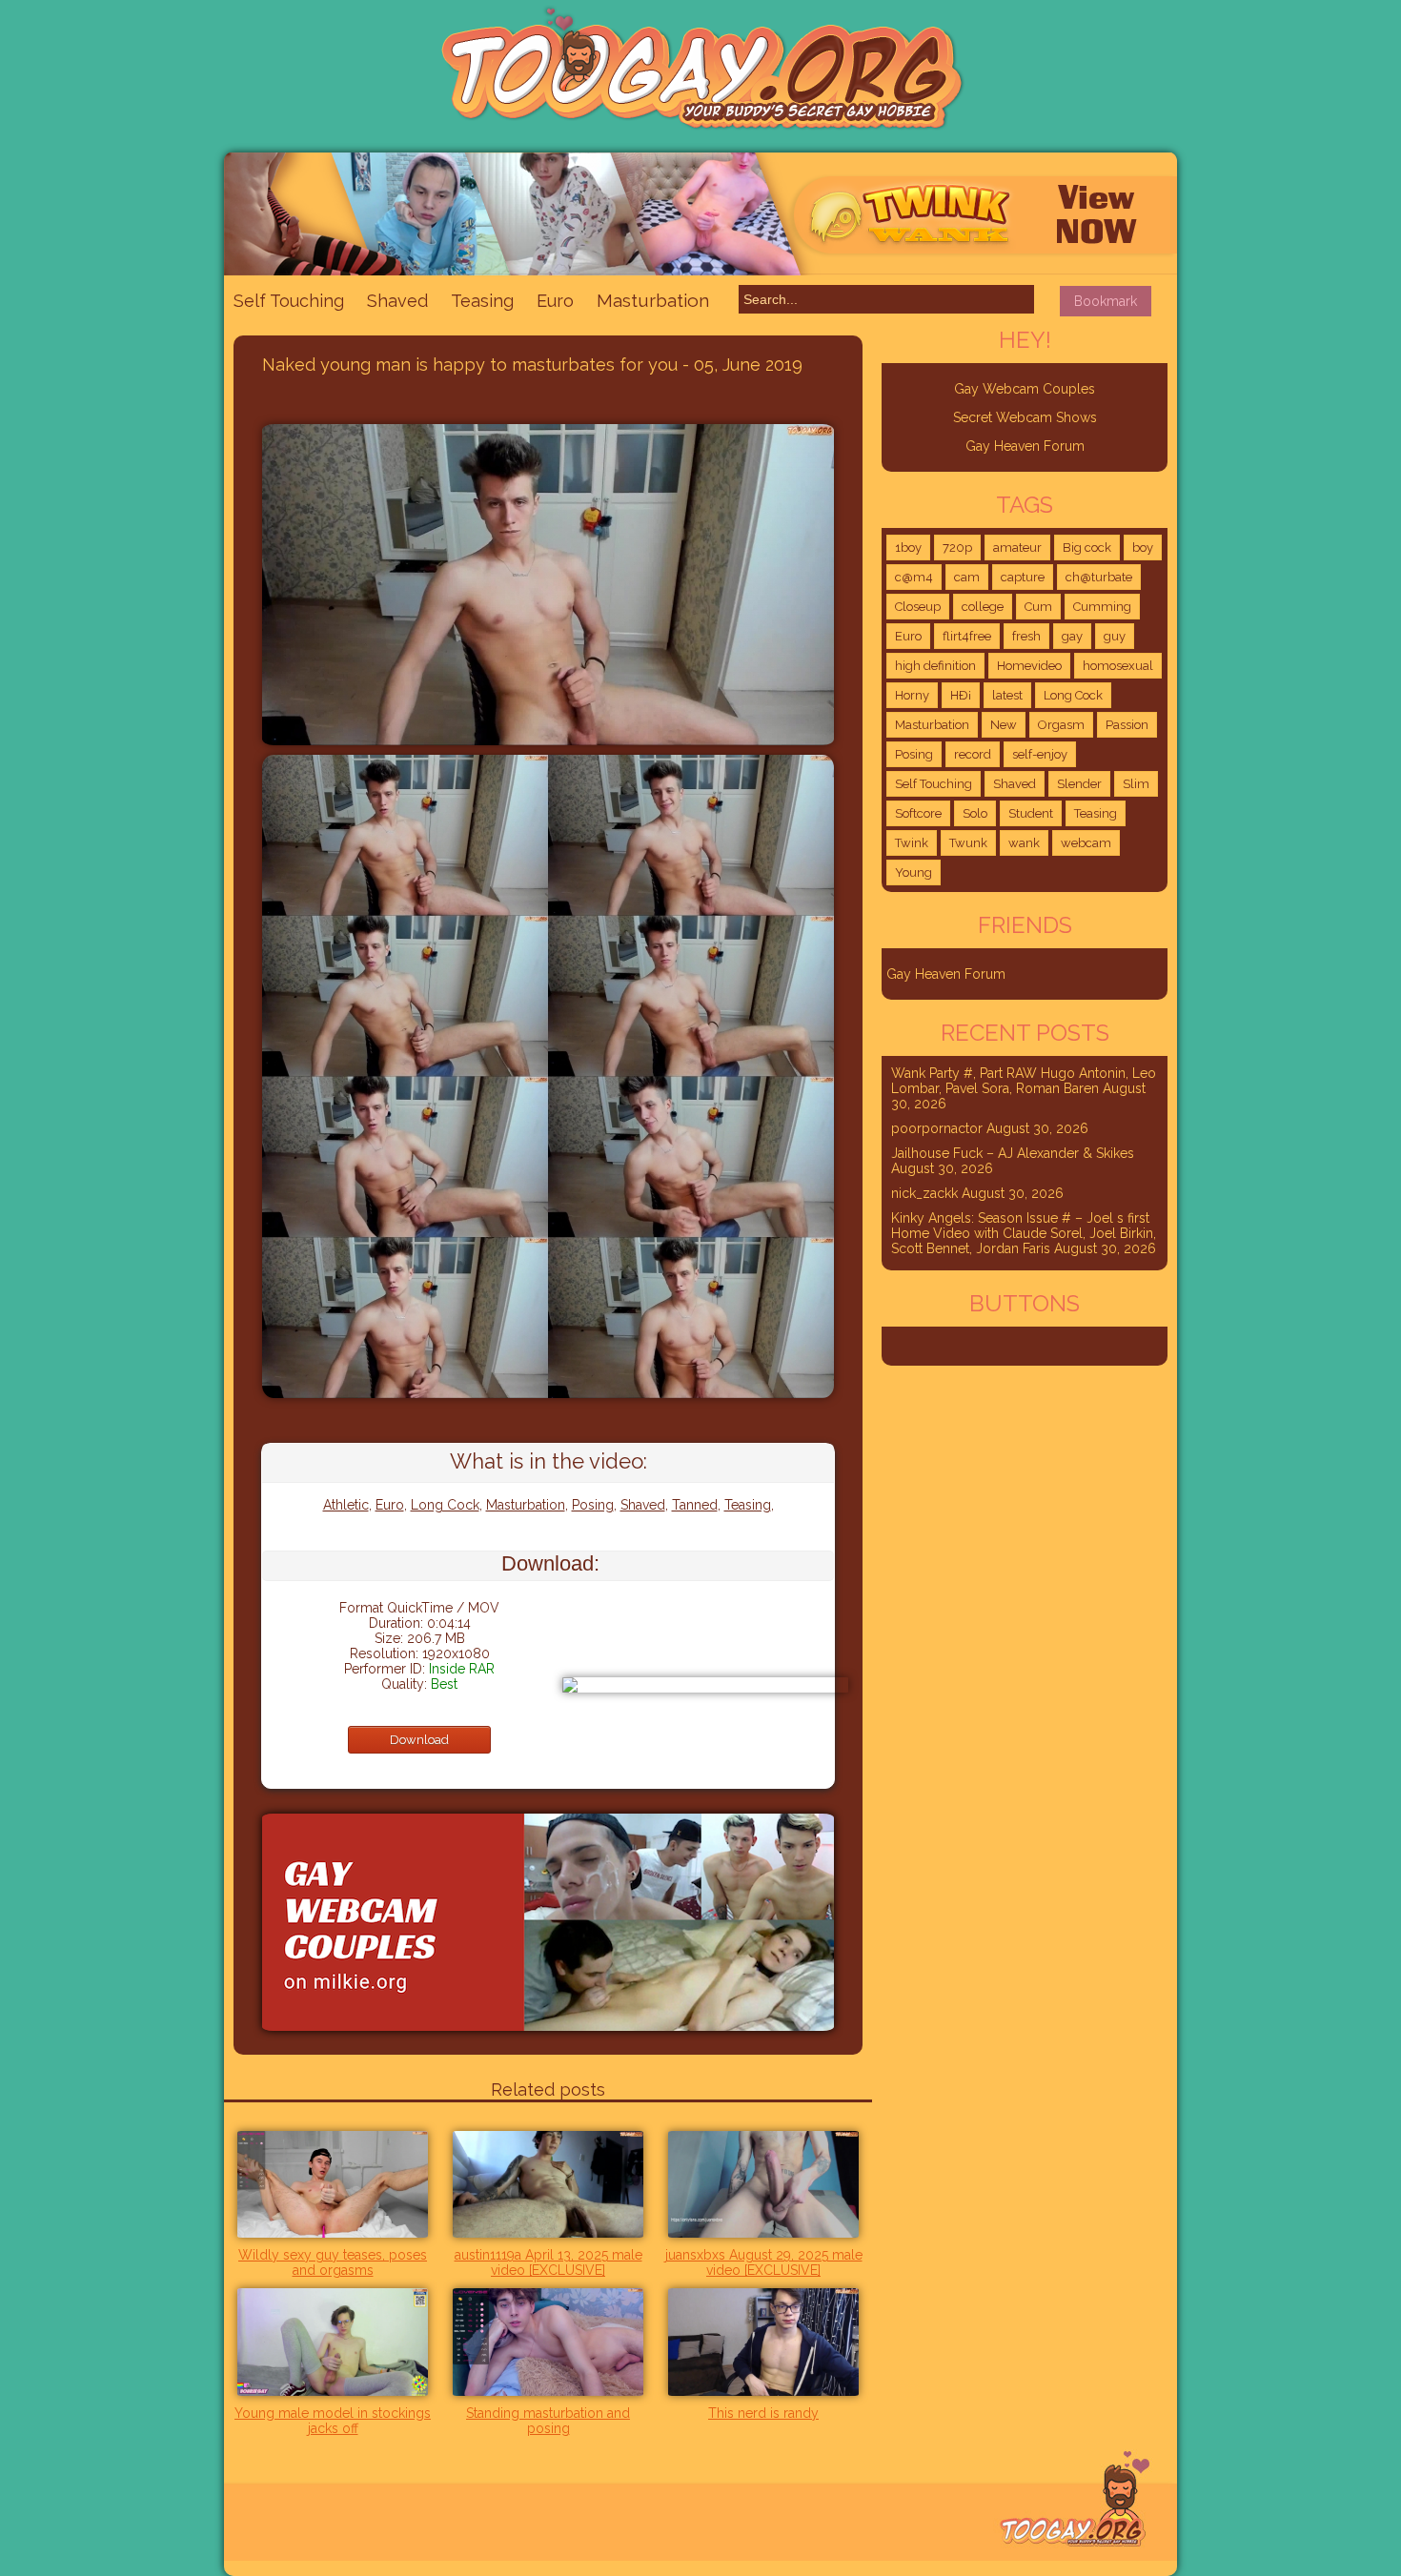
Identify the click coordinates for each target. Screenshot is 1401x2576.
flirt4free (967, 636)
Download (419, 1740)
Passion (1127, 725)
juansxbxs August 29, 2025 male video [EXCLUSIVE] (764, 2262)
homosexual (1118, 666)
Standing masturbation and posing (548, 2421)
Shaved (397, 301)
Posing (593, 1505)
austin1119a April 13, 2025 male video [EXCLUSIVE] (548, 2262)
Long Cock (445, 1505)
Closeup (918, 607)
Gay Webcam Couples (1025, 389)
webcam (1086, 843)
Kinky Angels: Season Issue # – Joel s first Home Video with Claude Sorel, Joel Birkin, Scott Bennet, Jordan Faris (1024, 1233)
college (983, 607)
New (1004, 725)
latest (1007, 695)
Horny (912, 695)
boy (1143, 548)
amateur (1017, 548)
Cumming (1102, 607)
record (973, 754)
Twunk (968, 843)
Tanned (695, 1505)
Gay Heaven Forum (1025, 446)
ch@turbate (1099, 577)
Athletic (346, 1505)
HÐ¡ (961, 695)
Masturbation (653, 300)
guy (1115, 636)
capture (1023, 577)
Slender (1079, 784)
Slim (1136, 784)
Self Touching (289, 301)
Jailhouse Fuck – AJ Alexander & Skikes (1013, 1153)
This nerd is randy (763, 2413)
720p (957, 548)
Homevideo (1029, 666)
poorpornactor (937, 1128)
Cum (1038, 607)
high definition (935, 666)
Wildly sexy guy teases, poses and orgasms (333, 2262)
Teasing (482, 301)
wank (1024, 843)
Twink (912, 843)
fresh (1026, 636)
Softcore (918, 813)
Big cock (1087, 548)
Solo (975, 813)
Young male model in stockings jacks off (333, 2421)
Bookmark (1106, 301)
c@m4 (914, 577)
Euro (555, 301)
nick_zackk (924, 1193)
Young (914, 872)
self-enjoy (1040, 754)
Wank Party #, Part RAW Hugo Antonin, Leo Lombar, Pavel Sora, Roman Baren (1024, 1081)
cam (967, 577)
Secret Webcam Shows (1025, 417)
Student (1031, 813)
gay (1072, 636)
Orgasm (1061, 725)
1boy (908, 548)
